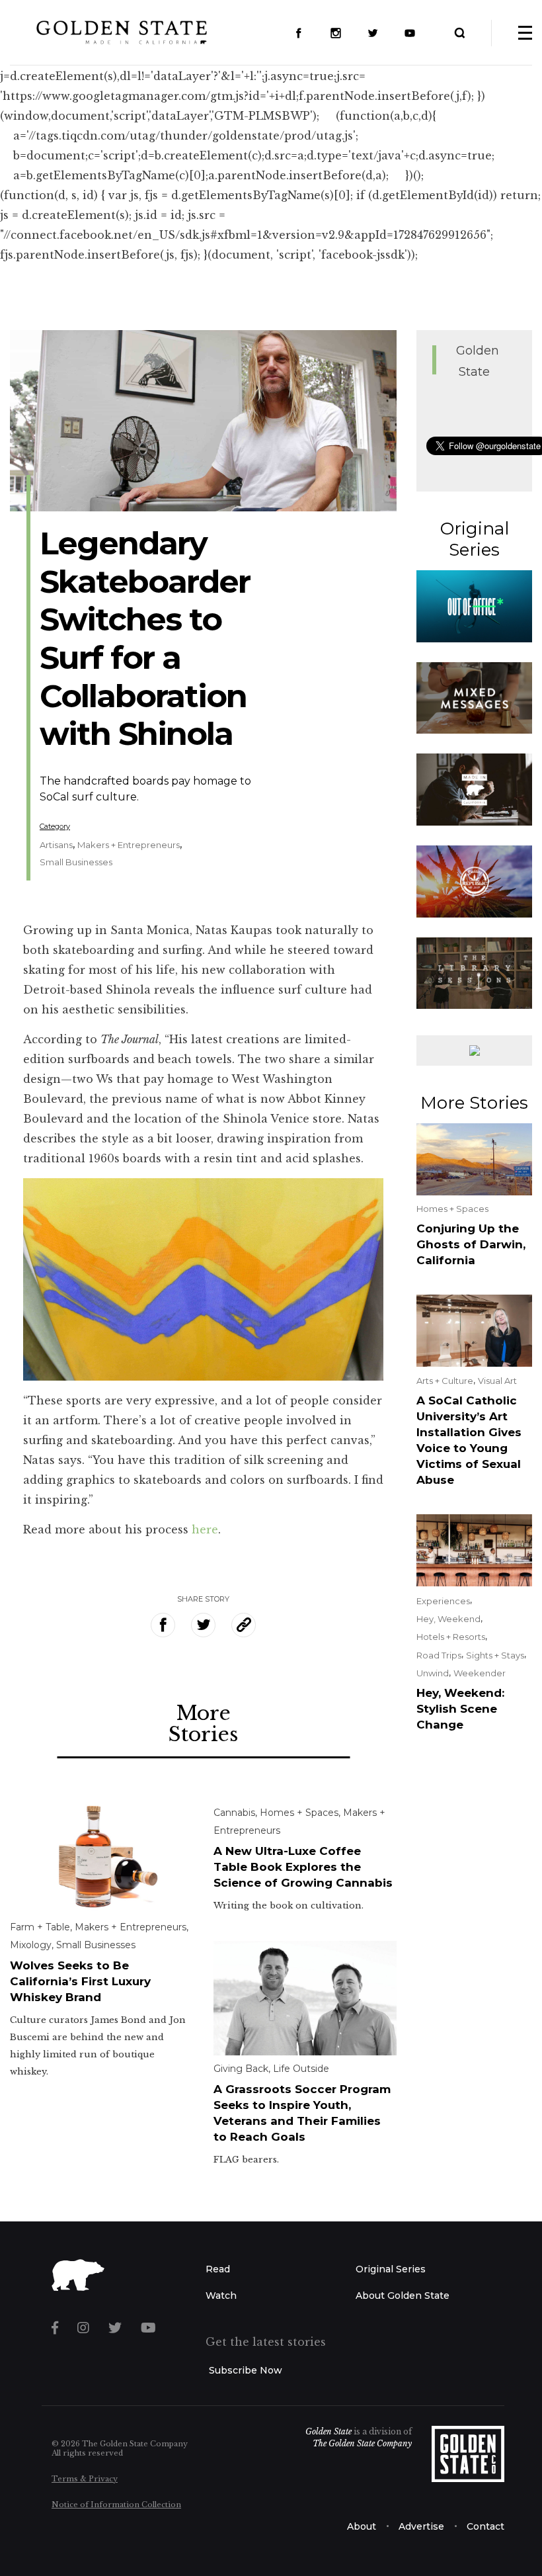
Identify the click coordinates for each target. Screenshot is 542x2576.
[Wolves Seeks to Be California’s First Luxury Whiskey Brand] (102, 1856)
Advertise (421, 2526)
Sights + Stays (495, 1655)
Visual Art (497, 1381)
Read (218, 2269)
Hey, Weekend (448, 1619)
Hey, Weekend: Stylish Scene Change (460, 1709)
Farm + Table (40, 1927)
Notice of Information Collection (116, 2505)
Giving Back (241, 2069)
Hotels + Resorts (451, 1637)
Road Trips (439, 1655)
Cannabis (234, 1813)
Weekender (480, 1673)
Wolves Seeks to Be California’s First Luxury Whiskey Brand (80, 1981)
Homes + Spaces (299, 1813)
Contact (485, 2526)
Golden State (329, 2431)
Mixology (31, 1945)
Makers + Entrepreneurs (129, 845)
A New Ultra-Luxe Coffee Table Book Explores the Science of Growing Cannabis (303, 1867)
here (205, 1529)
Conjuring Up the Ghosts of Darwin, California (471, 1244)
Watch (221, 2296)
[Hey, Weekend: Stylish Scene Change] (474, 1549)
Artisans (56, 845)
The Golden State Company (362, 2443)
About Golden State (403, 2296)
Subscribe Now (246, 2370)
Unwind (433, 1673)
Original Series (391, 2269)
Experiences (443, 1601)
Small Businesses (76, 862)
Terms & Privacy (85, 2479)
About (362, 2526)
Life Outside (301, 2069)
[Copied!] (244, 1625)
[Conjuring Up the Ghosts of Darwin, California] (474, 1158)
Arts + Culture (445, 1381)
